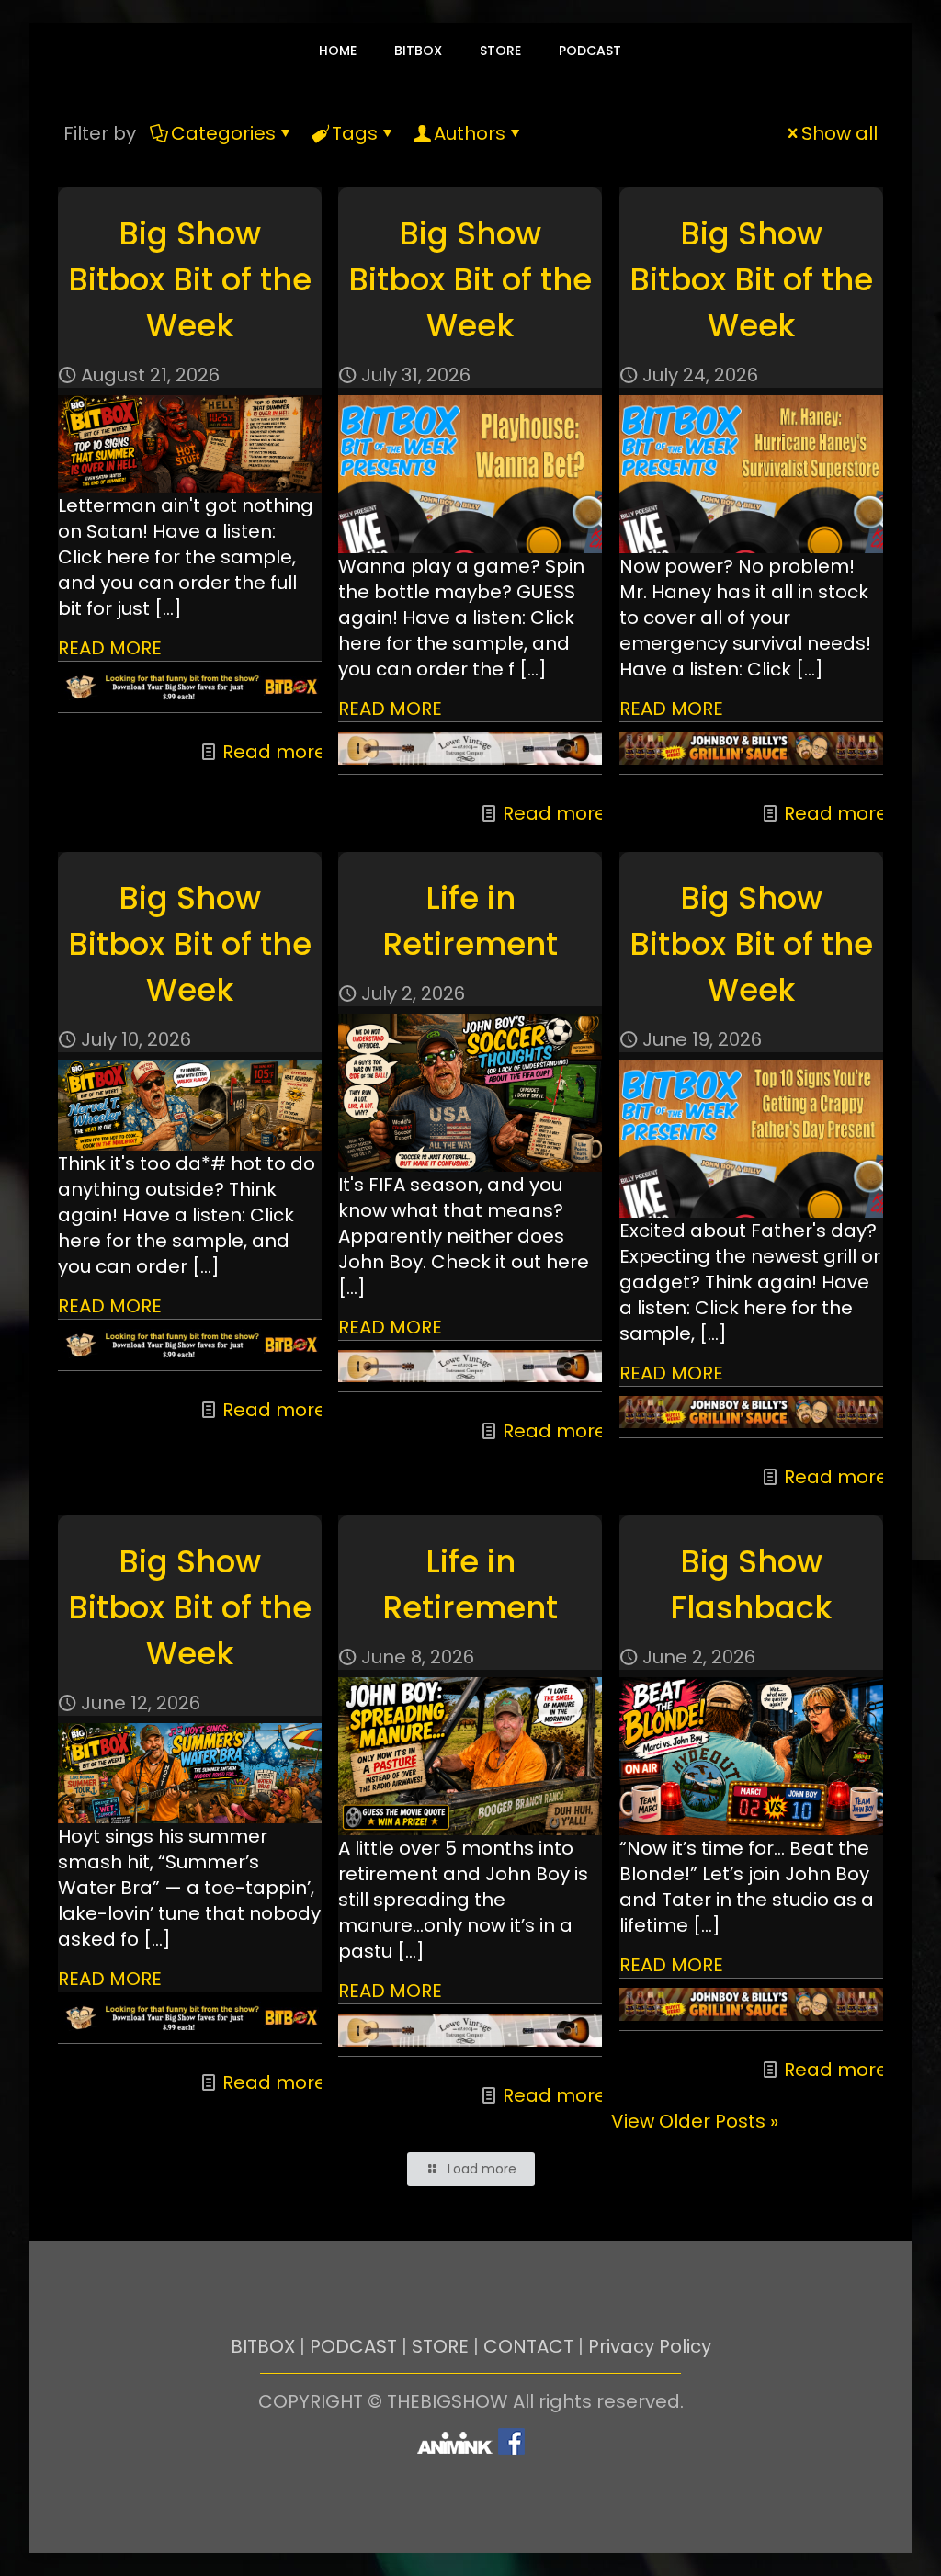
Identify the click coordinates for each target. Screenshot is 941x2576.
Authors (470, 133)
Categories (223, 133)
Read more (274, 752)
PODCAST (353, 2346)
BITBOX (263, 2346)
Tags (355, 133)
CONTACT (528, 2346)
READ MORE (110, 648)
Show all (839, 133)
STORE (440, 2346)
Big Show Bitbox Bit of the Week (190, 279)
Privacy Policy (650, 2346)
